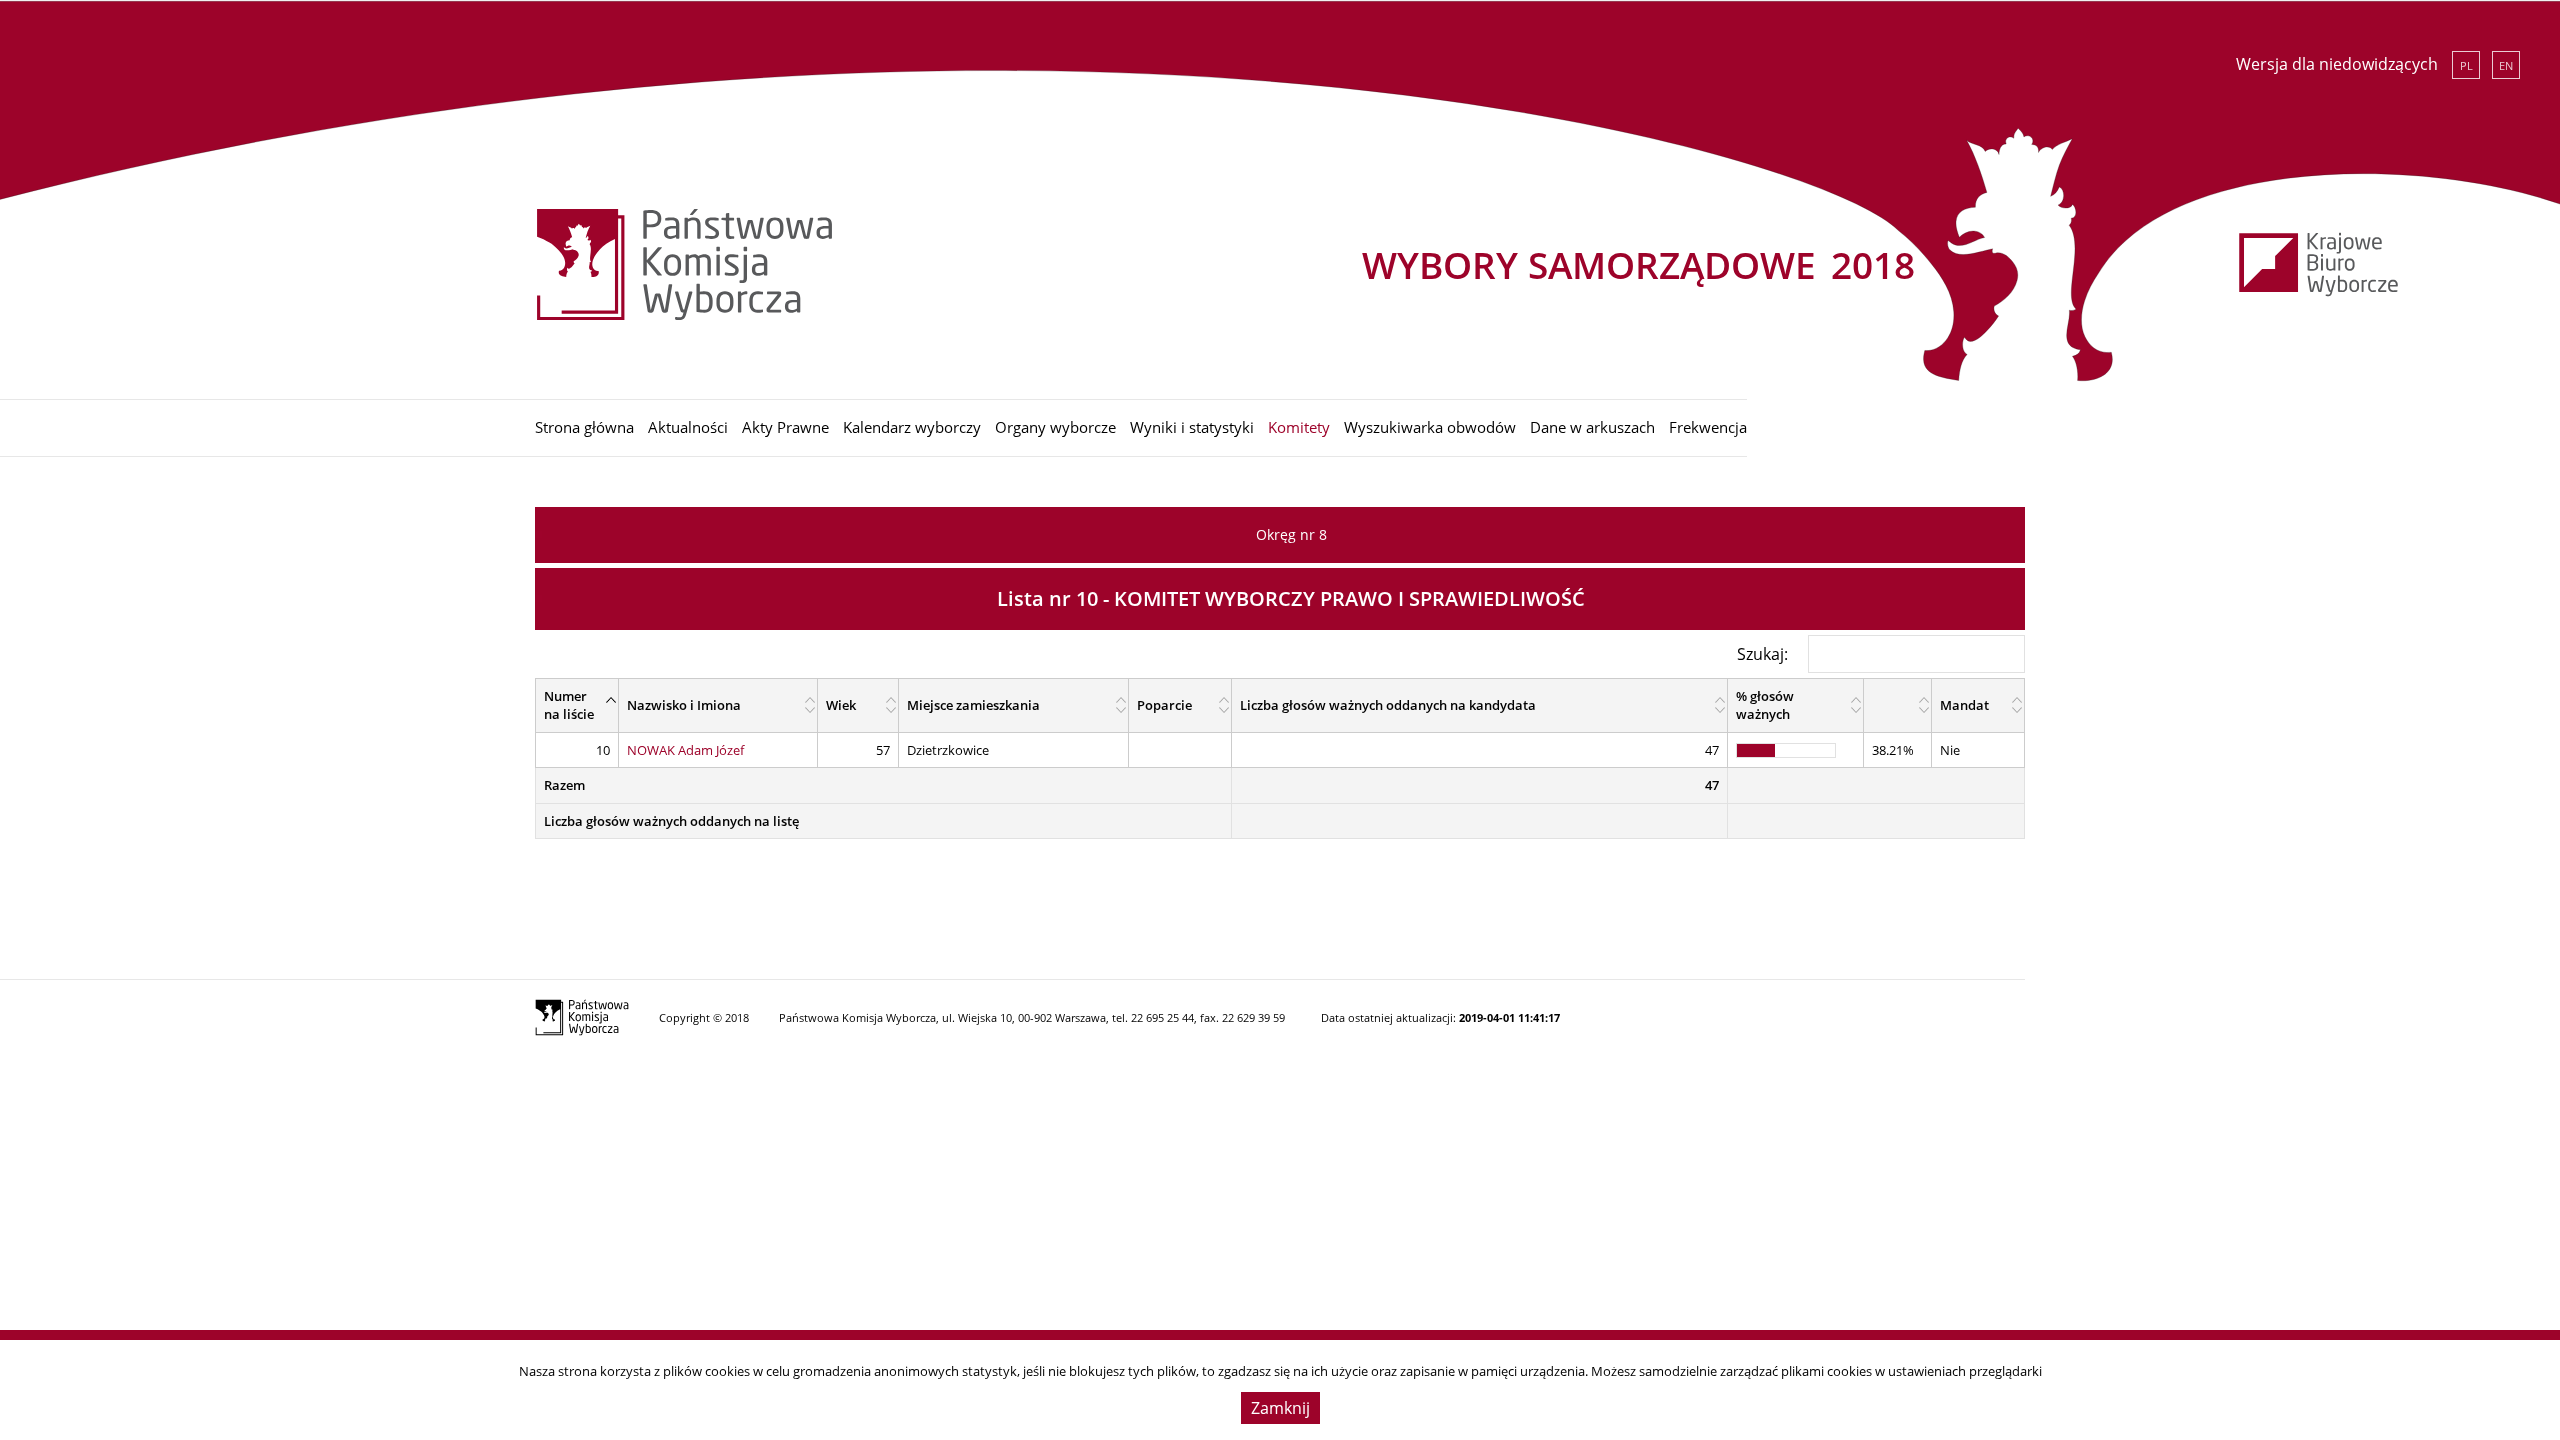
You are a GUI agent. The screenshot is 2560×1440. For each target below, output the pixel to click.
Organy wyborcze (1055, 427)
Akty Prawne (785, 427)
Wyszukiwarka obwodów (1430, 427)
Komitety (1299, 427)
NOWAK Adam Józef (685, 750)
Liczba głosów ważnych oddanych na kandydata (1388, 705)
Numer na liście (569, 705)
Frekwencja (1708, 427)
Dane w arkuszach (1592, 427)
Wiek (841, 705)
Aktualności (688, 427)
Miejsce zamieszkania (973, 705)
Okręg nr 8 (1291, 534)
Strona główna (584, 427)
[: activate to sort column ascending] (1897, 705)
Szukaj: (1762, 653)
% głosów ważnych (1765, 705)
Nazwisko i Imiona (684, 705)
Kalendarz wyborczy (912, 427)
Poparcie (1164, 705)
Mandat (1964, 705)
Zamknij (1280, 1408)
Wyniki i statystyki (1192, 427)
